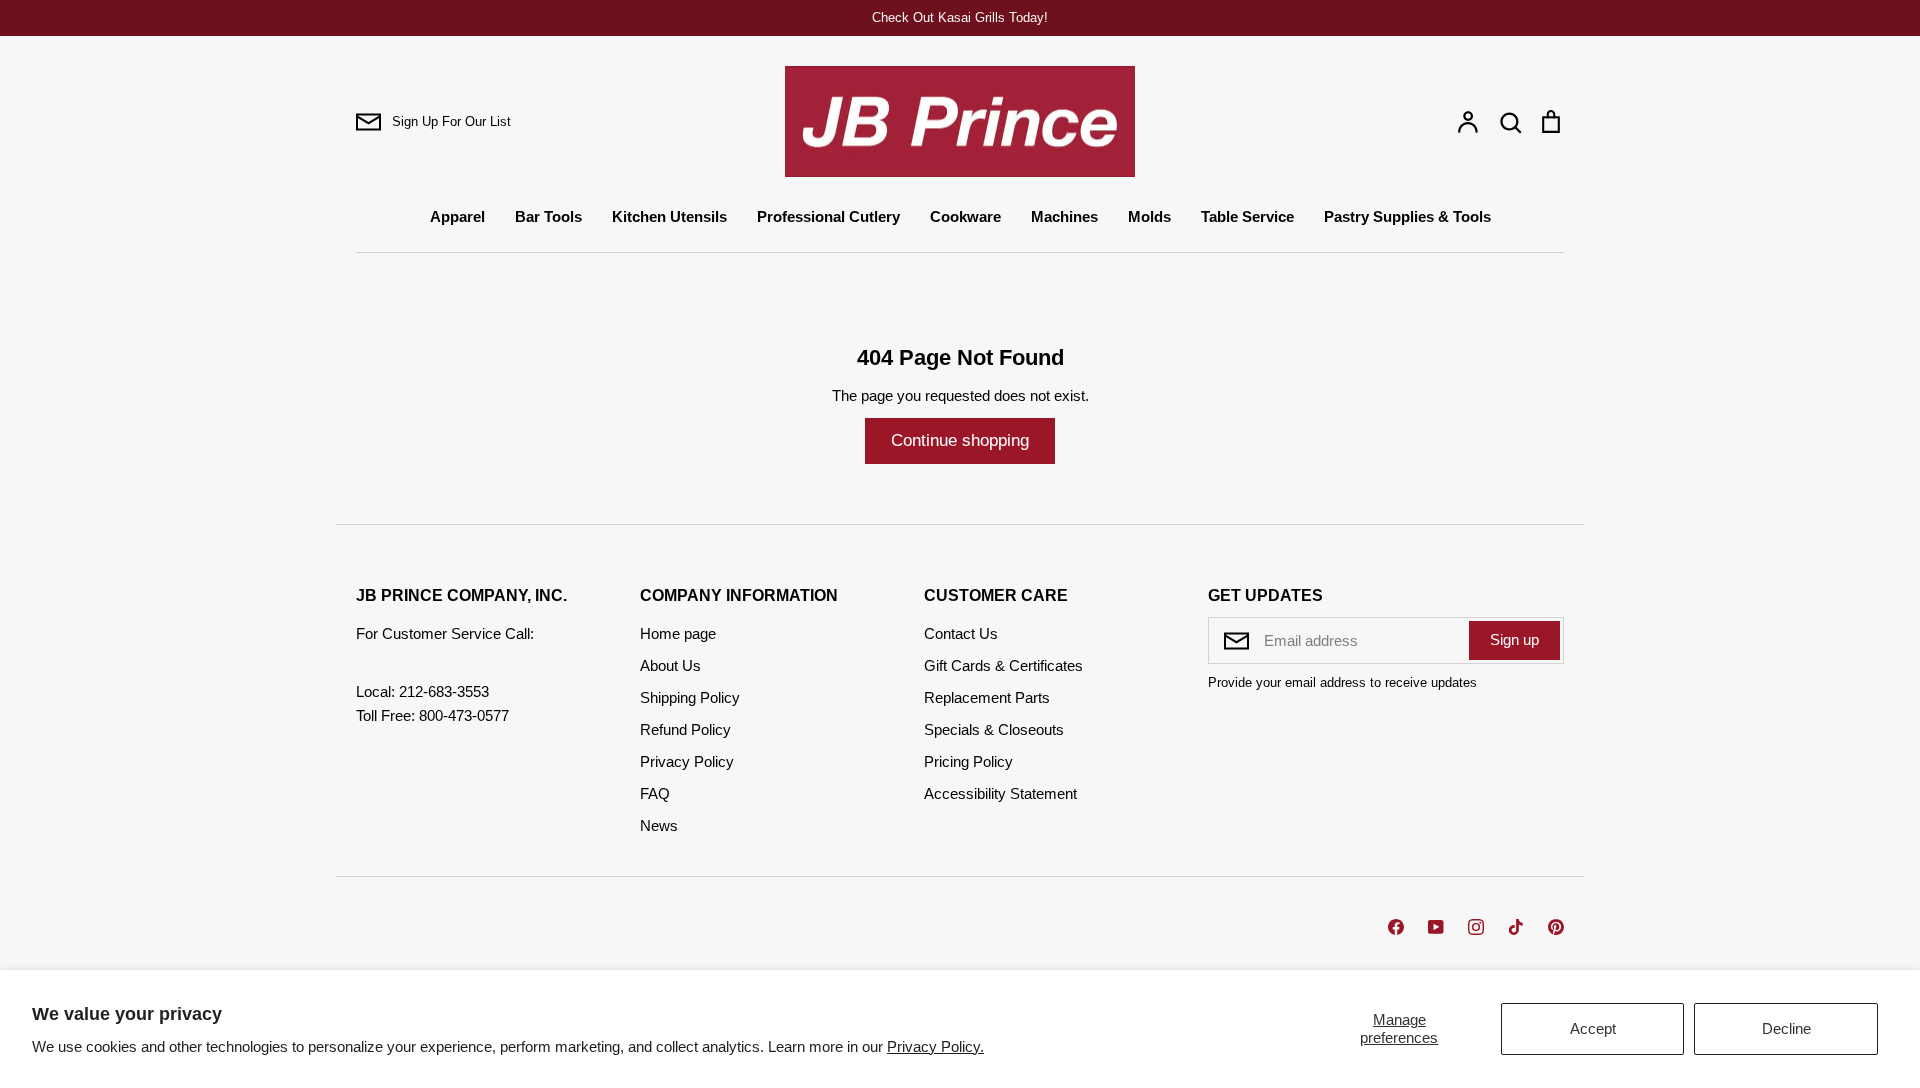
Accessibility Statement (1000, 793)
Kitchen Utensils (669, 216)
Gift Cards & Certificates (1003, 665)
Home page (678, 633)
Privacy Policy (687, 761)
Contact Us (961, 633)
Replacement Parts (987, 697)
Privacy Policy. (935, 1046)
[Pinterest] (1556, 927)
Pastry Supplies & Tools (1407, 216)
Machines (1064, 216)
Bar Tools (548, 216)
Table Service (1247, 216)
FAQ (655, 793)
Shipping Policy (690, 697)
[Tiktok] (1516, 927)
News (659, 825)
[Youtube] (1436, 927)
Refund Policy (685, 729)
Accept (1593, 1028)
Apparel (457, 216)
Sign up (1514, 639)
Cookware (965, 216)
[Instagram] (1476, 927)
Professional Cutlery (828, 216)
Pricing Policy (968, 761)
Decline (1786, 1028)
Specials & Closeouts (994, 729)
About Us (670, 665)
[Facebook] (1396, 927)
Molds (1149, 216)
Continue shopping (960, 440)
